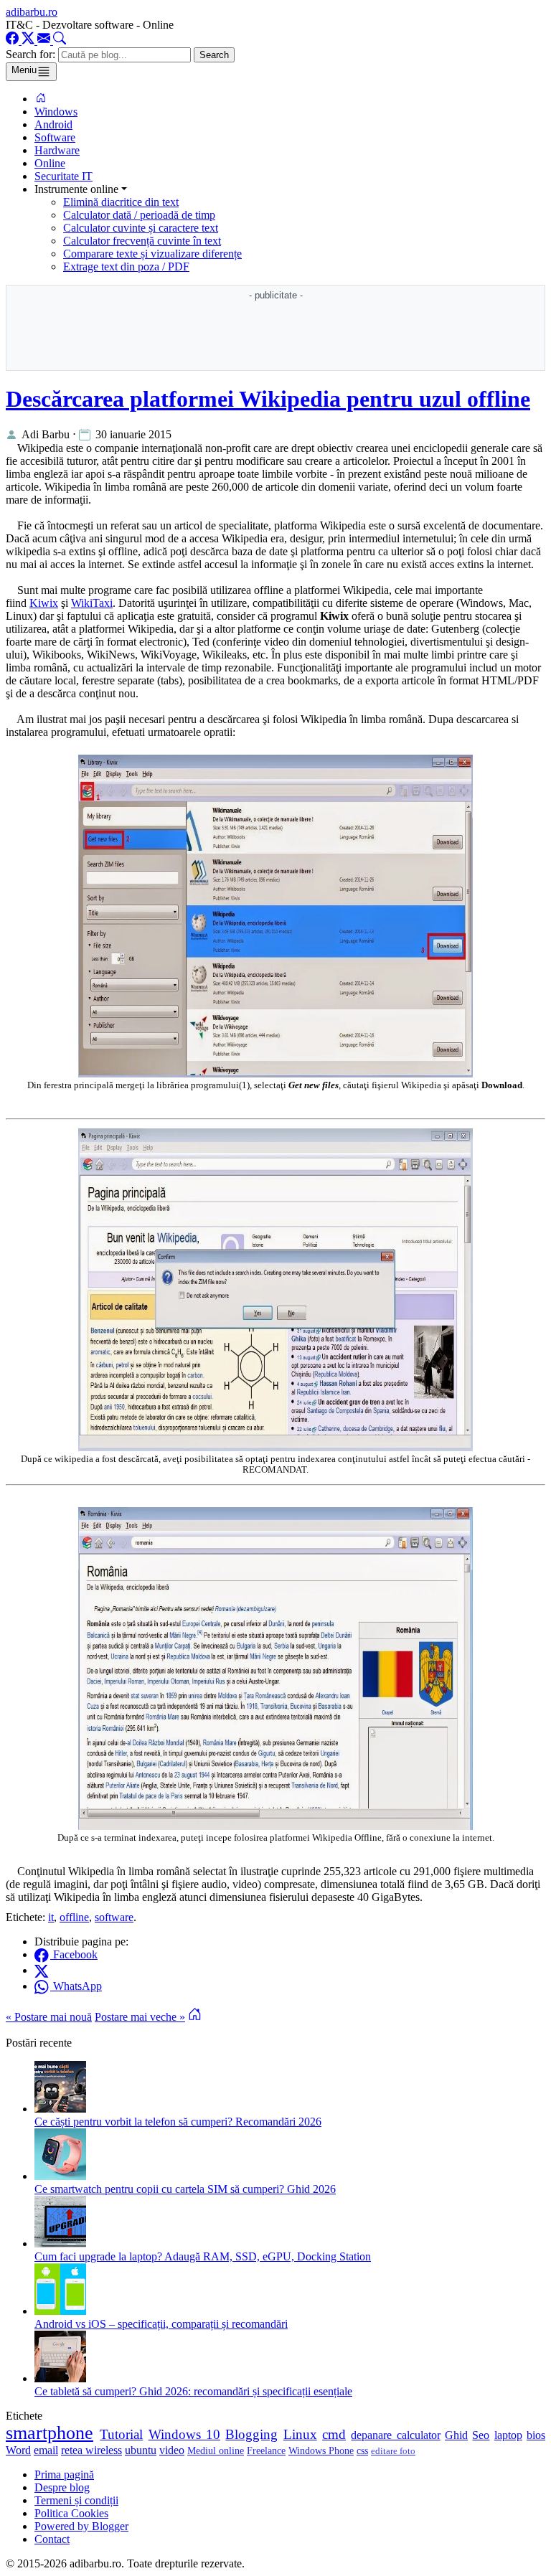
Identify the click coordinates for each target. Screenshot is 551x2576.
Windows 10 (184, 2434)
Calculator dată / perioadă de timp (139, 215)
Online (50, 163)
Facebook (74, 1954)
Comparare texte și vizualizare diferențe (152, 254)
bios (536, 2435)
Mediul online (216, 2450)
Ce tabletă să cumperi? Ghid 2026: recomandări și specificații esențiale (193, 2391)
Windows (56, 112)
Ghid (456, 2435)
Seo (481, 2435)
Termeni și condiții (76, 2500)
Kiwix (44, 603)
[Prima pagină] (41, 99)
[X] (29, 41)
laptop (508, 2435)
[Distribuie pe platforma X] (42, 1970)
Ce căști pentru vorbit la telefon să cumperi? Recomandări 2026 (178, 2122)
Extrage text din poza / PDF (126, 266)
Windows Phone (321, 2450)
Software (55, 137)
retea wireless (91, 2450)
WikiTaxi (92, 603)
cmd (334, 2434)
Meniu (24, 70)
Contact (52, 2539)
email (46, 2450)
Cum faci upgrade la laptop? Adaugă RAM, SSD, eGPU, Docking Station (203, 2256)
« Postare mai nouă (49, 2017)
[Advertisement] (275, 336)
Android (53, 124)
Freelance (266, 2450)
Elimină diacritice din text (121, 202)
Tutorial (121, 2434)
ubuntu (141, 2450)
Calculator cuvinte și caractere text (141, 228)
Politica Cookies (71, 2513)
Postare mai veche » (140, 2017)
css (362, 2450)
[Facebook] (14, 41)
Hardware (57, 150)
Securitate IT (63, 176)
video (172, 2450)
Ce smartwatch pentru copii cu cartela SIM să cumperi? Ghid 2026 (185, 2189)
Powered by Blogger (81, 2526)
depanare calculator (395, 2435)
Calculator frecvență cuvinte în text (142, 241)
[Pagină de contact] (45, 41)
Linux (300, 2434)
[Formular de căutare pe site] (60, 41)
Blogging (251, 2434)
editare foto (393, 2451)
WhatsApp (76, 1986)
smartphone (50, 2433)
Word (18, 2450)
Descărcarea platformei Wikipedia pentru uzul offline (268, 399)
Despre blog (62, 2487)
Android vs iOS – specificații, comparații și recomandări (161, 2324)
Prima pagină (64, 2474)
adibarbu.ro (32, 12)
